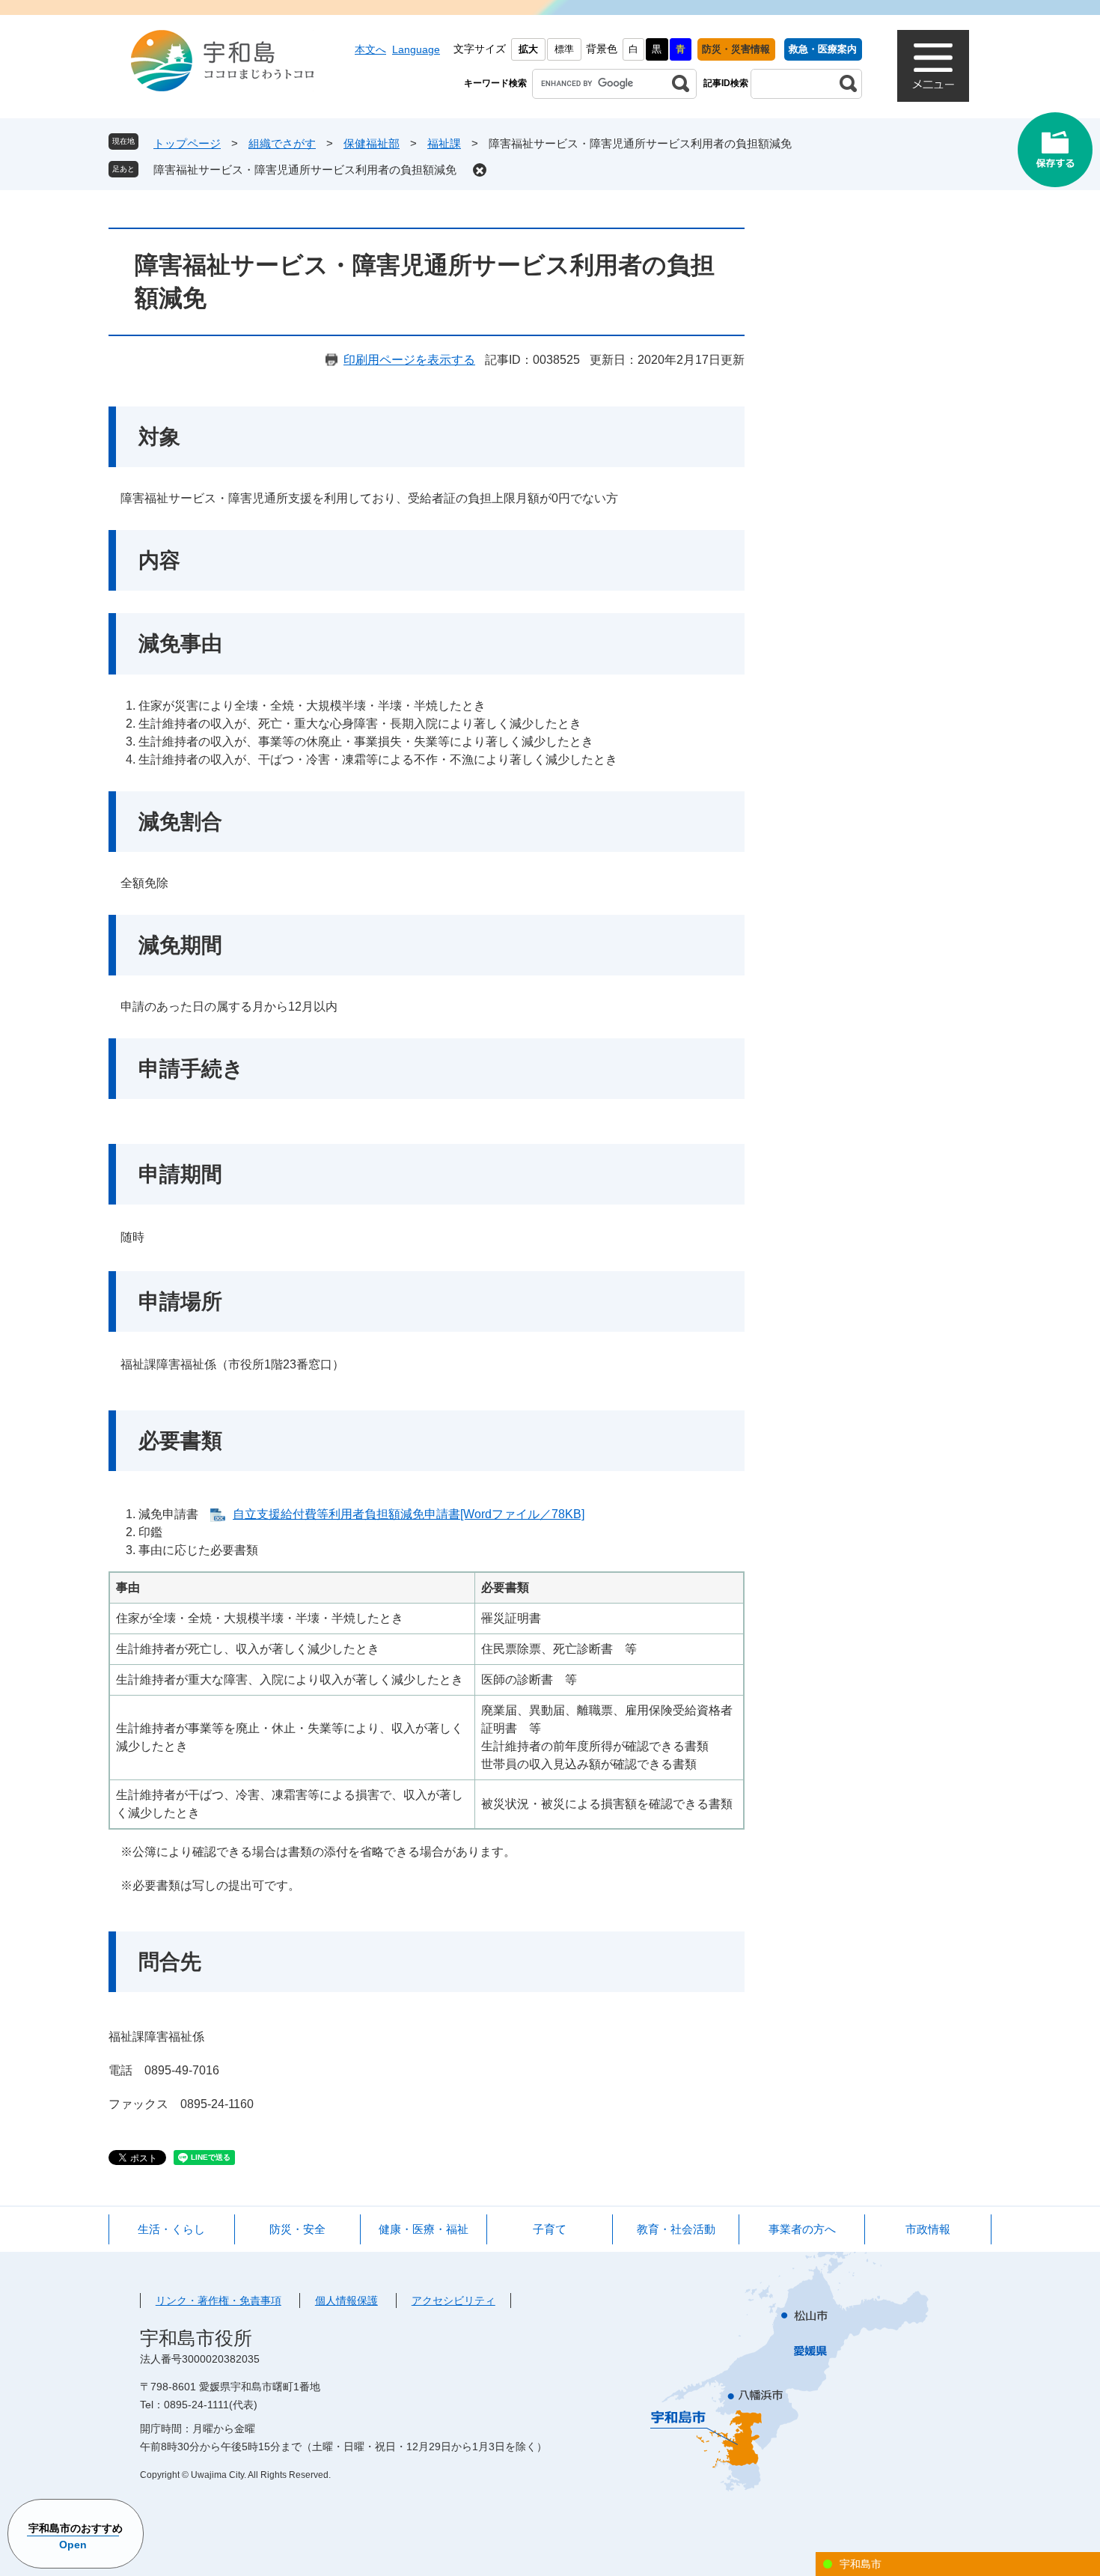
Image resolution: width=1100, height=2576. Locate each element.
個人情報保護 (346, 2301)
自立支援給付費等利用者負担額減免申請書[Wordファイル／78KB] (409, 1514)
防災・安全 (297, 2229)
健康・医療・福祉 (424, 2229)
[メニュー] (933, 66)
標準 (564, 49)
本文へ (370, 49)
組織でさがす (282, 143)
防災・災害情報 (736, 49)
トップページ (187, 143)
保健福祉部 (372, 143)
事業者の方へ (802, 2229)
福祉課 (444, 143)
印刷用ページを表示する (409, 360)
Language (416, 49)
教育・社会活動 (676, 2229)
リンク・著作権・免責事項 (219, 2301)
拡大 (528, 49)
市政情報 (928, 2229)
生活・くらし (171, 2229)
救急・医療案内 (823, 49)
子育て (550, 2229)
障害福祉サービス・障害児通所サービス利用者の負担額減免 (305, 170)
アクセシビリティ (453, 2301)
